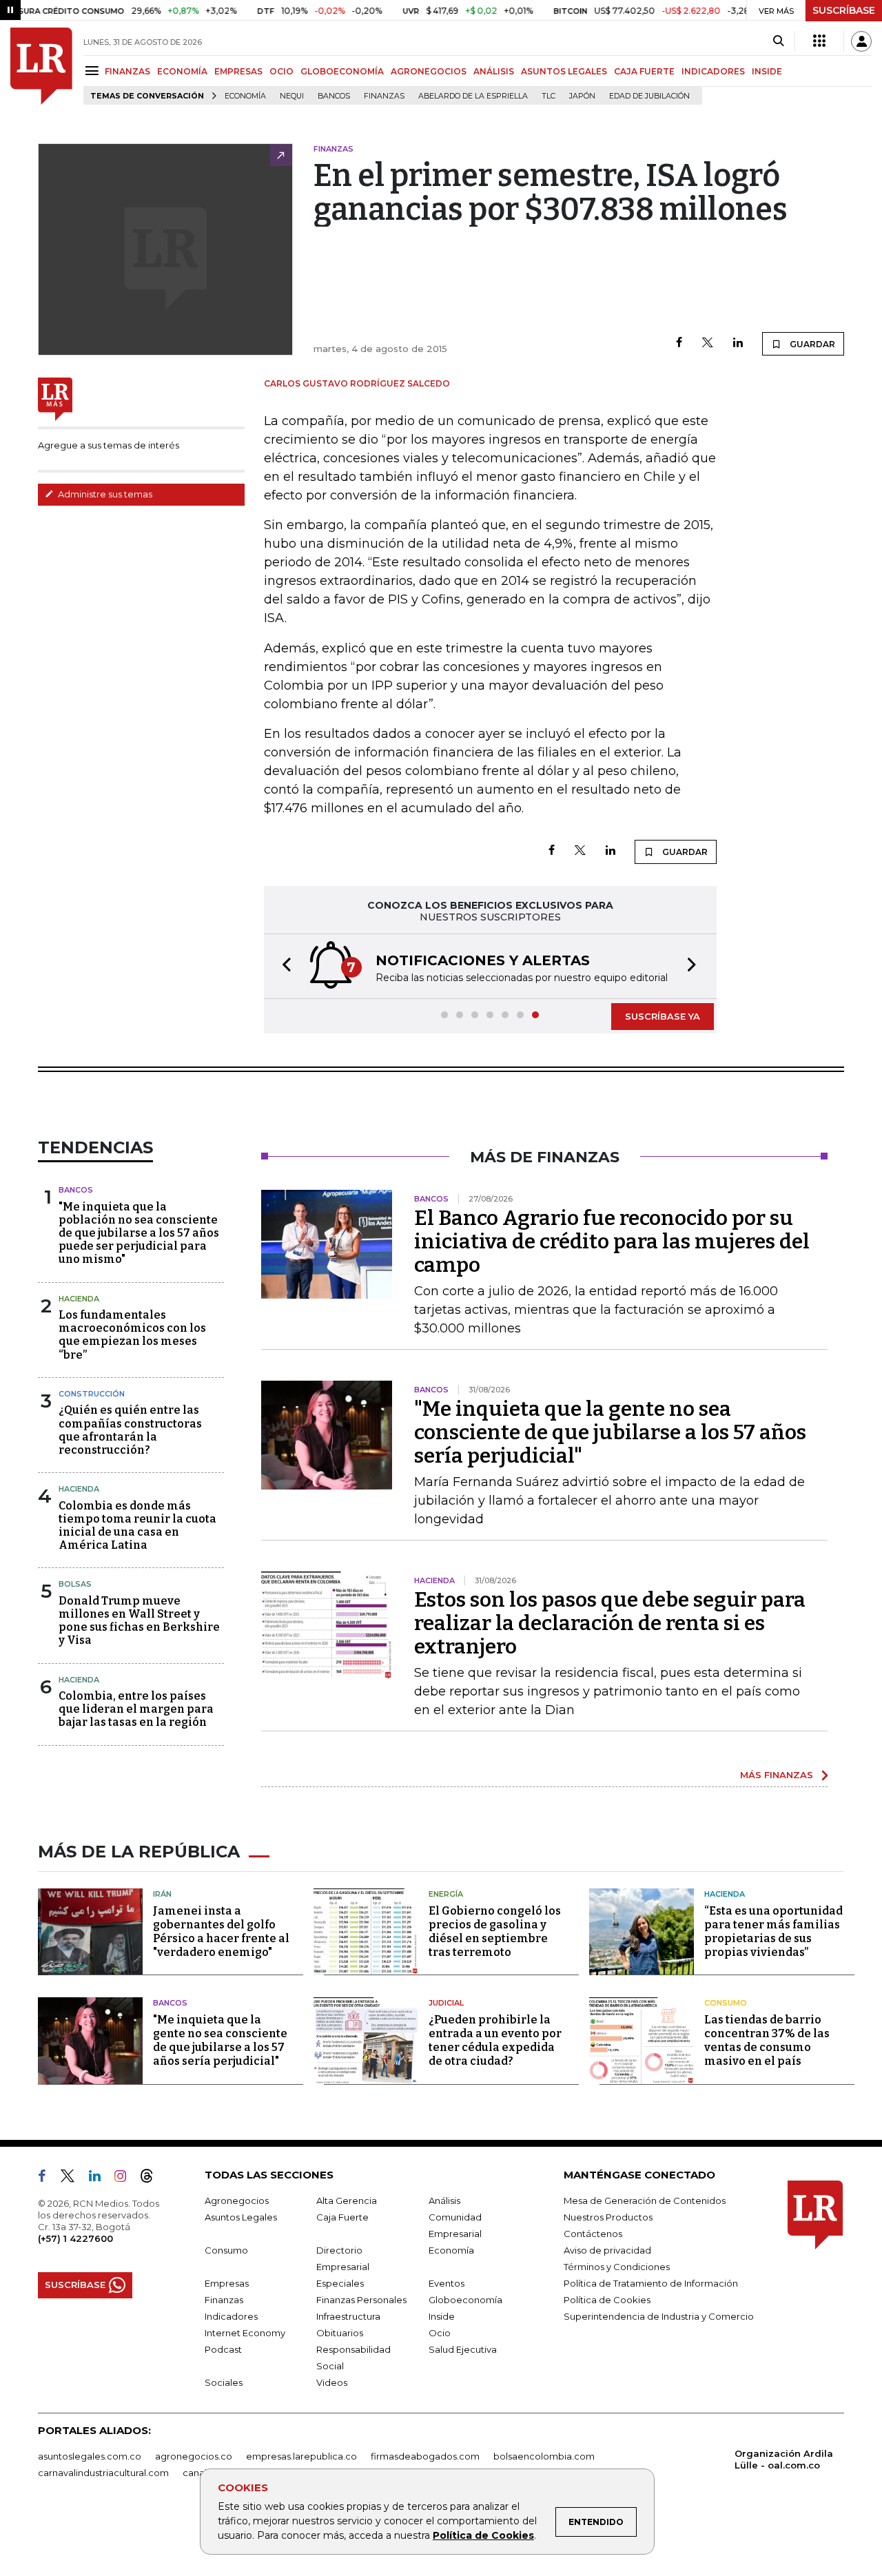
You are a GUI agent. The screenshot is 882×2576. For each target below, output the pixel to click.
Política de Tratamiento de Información (651, 2283)
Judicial (446, 2003)
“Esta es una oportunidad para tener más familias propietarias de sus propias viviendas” (773, 1931)
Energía (446, 1894)
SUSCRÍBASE (844, 10)
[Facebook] (679, 343)
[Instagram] (126, 2178)
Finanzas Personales (361, 2300)
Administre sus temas (104, 494)
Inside (442, 2316)
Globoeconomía (465, 2300)
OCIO (281, 71)
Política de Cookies (483, 2535)
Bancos (334, 96)
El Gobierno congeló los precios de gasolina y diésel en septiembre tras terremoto (495, 1931)
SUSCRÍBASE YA (663, 1016)
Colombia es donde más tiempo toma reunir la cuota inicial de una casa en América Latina (137, 1526)
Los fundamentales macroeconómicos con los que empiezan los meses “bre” (132, 1335)
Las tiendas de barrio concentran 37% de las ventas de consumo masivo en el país (767, 2040)
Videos (332, 2382)
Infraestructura (348, 2316)
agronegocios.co (194, 2456)
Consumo (726, 2003)
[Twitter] (708, 343)
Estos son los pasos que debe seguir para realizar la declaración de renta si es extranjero (610, 1623)
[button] (283, 966)
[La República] (41, 66)
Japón (582, 96)
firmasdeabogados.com (425, 2456)
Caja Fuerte (342, 2217)
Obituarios (340, 2333)
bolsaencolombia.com (544, 2456)
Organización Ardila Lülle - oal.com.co (784, 2459)
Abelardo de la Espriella (473, 96)
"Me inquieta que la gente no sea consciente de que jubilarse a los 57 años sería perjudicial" (610, 1432)
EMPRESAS (238, 71)
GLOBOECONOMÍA (342, 71)
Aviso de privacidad (607, 2250)
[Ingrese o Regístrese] (861, 41)
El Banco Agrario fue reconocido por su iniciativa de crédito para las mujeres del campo (612, 1241)
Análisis (444, 2201)
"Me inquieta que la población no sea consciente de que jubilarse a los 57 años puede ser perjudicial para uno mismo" (139, 1233)
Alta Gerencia (347, 2201)
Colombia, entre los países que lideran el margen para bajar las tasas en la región (136, 1709)
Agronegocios (237, 2201)
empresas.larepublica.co (301, 2456)
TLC (548, 96)
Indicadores (231, 2316)
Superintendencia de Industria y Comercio (659, 2316)
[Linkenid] (100, 2178)
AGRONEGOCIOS (429, 71)
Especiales (340, 2283)
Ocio (440, 2333)
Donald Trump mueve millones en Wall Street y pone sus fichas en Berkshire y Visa (139, 1621)
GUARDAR (811, 344)
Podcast (223, 2349)
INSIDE (767, 71)
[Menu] (94, 71)
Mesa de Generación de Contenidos (645, 2201)
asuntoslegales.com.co (90, 2456)
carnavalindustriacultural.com (103, 2473)
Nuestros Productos (608, 2217)
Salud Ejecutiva (463, 2349)
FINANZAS (127, 71)
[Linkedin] (738, 343)
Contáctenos (593, 2234)
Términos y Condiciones (617, 2267)
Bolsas (75, 1584)
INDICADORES (713, 71)
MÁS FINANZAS (777, 1775)
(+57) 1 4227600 (75, 2238)
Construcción (92, 1394)
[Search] (778, 41)
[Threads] (152, 2178)
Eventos (447, 2283)
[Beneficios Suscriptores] (819, 41)
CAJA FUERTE (644, 71)
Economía (245, 96)
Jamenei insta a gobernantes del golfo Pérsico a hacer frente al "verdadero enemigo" (221, 1931)
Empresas (227, 2283)
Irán (162, 1894)
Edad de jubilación (649, 96)
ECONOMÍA (182, 71)
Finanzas (384, 96)
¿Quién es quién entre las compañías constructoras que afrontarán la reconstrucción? (130, 1430)
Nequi (292, 96)
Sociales (224, 2382)
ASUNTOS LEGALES (564, 71)
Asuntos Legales (241, 2217)
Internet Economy (245, 2333)
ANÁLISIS (494, 71)
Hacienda (79, 1299)
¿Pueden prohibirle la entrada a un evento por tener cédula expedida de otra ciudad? (495, 2040)
